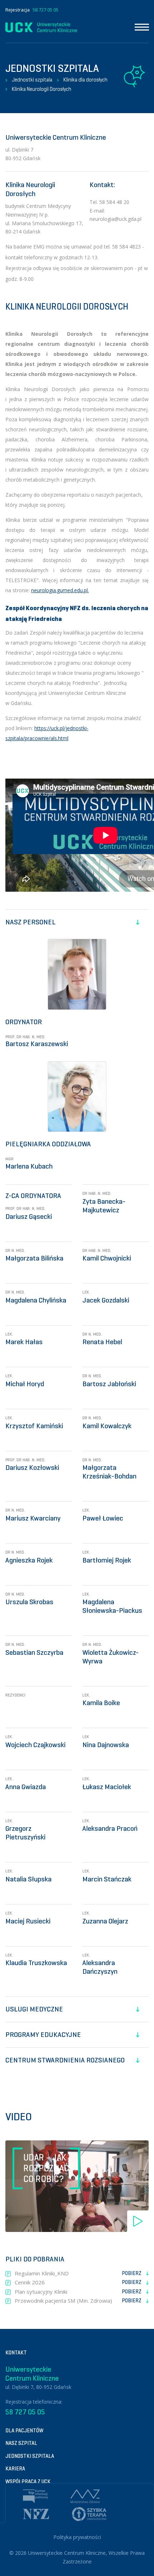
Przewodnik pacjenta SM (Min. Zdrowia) (78, 2301)
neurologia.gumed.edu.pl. (60, 590)
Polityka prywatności (77, 2537)
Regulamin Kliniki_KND (78, 2273)
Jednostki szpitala (32, 80)
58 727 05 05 (45, 10)
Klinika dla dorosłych (85, 80)
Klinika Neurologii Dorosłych (42, 89)
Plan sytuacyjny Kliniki (78, 2292)
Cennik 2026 (78, 2282)
